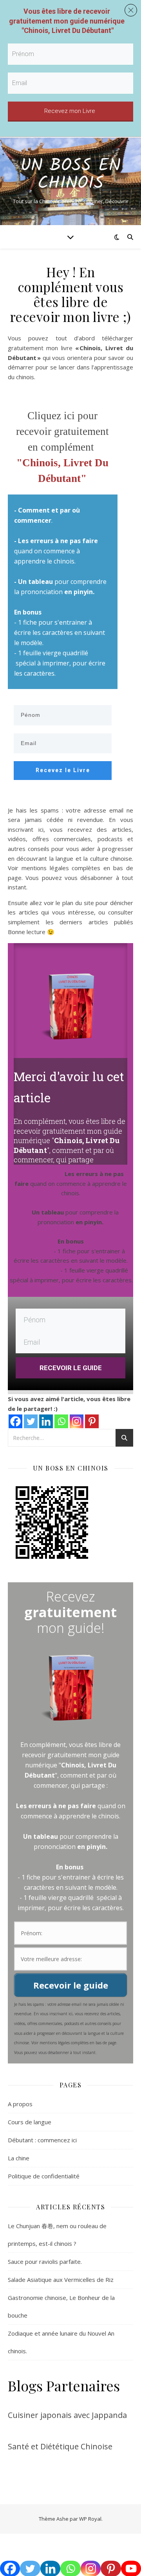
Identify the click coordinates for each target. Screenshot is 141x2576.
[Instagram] (77, 1421)
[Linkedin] (46, 1421)
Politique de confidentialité (44, 2176)
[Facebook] (15, 1421)
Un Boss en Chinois (70, 175)
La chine (19, 2158)
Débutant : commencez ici (42, 2140)
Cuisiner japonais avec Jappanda (67, 2415)
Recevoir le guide (71, 1985)
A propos (20, 2104)
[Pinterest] (92, 1421)
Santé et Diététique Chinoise (60, 2446)
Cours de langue (30, 2122)
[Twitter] (31, 1421)
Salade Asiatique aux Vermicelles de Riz (61, 2280)
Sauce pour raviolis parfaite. (45, 2261)
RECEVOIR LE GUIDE (71, 1368)
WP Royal (90, 2519)
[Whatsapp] (61, 1421)
